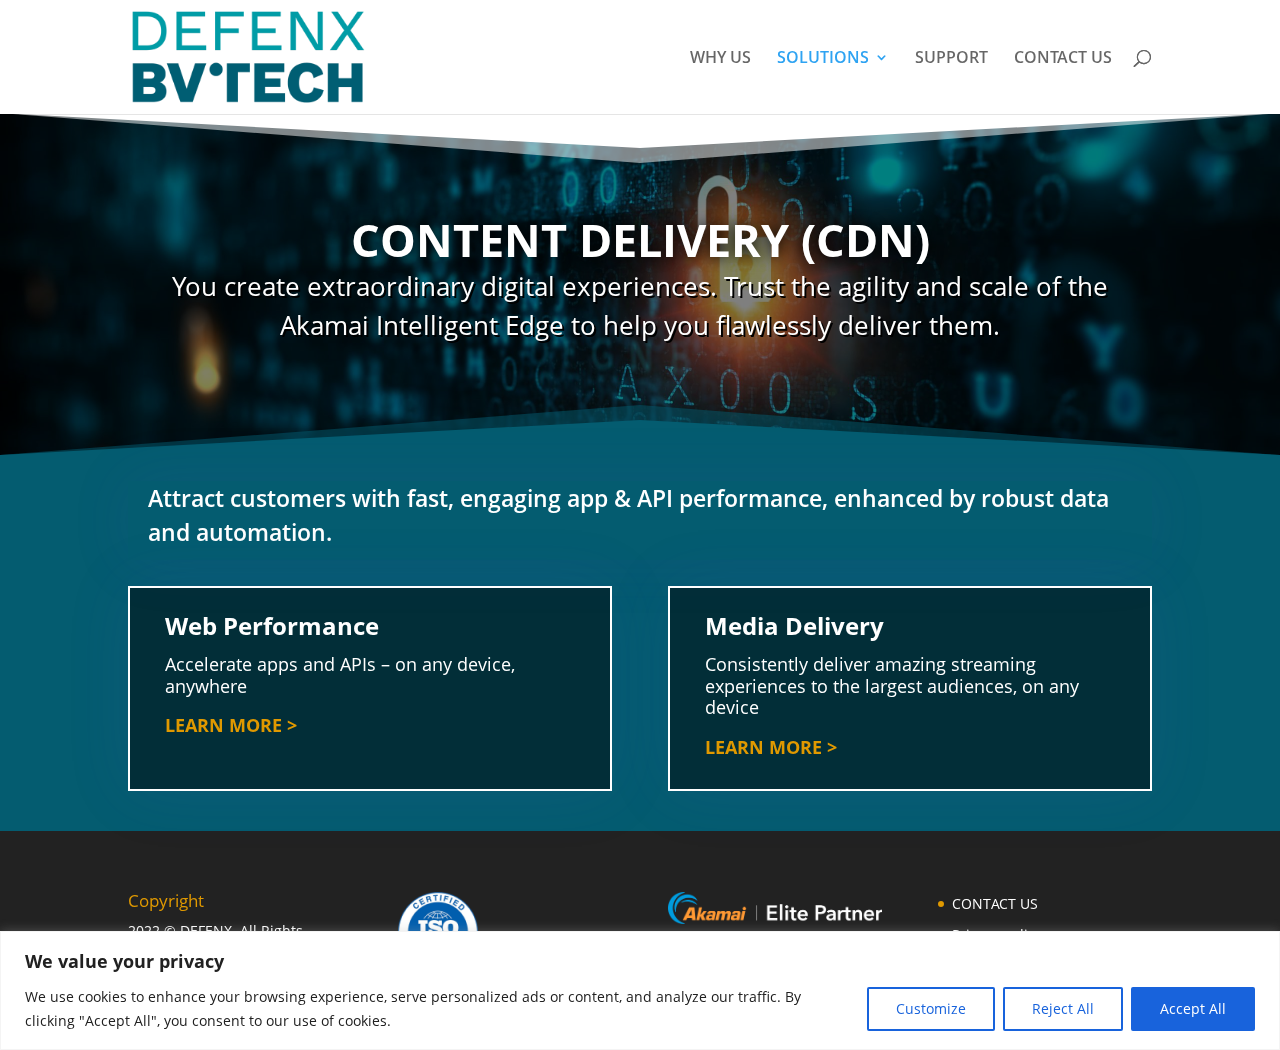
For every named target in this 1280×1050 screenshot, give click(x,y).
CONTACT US (1063, 59)
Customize (931, 1008)
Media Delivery (794, 625)
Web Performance (272, 625)
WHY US (720, 59)
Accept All (1193, 1008)
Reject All (1063, 1008)
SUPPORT (951, 59)
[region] (640, 990)
